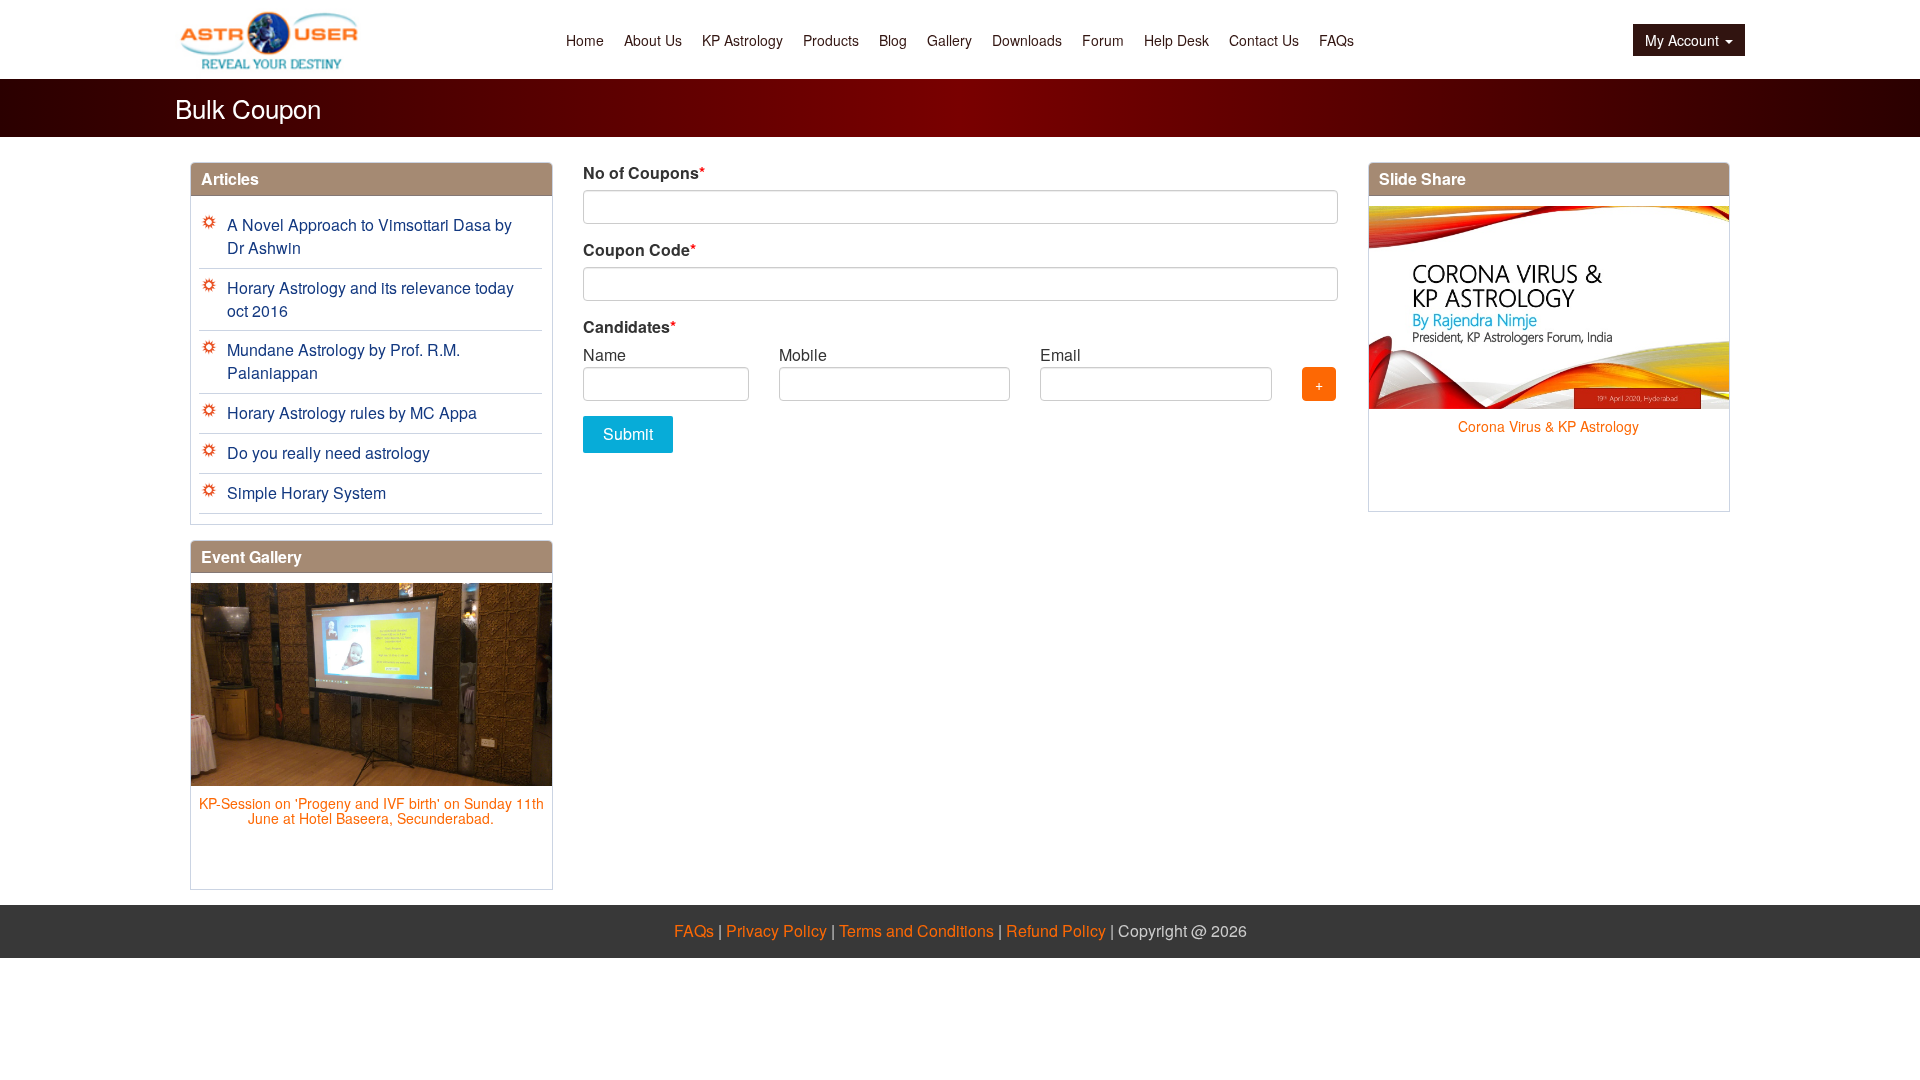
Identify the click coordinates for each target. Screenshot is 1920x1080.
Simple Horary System (306, 492)
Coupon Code (639, 250)
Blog (893, 40)
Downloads (1027, 40)
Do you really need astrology (328, 452)
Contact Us (1264, 40)
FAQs (1336, 40)
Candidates (629, 327)
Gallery (949, 40)
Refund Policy (1056, 930)
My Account (1682, 40)
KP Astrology (742, 40)
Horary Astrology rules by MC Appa (352, 412)
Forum (1103, 40)
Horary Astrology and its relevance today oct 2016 (370, 299)
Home (585, 40)
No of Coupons (644, 173)
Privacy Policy (776, 930)
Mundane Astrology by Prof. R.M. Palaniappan (343, 361)
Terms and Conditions (916, 930)
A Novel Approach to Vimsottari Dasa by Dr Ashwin (369, 236)
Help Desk (1176, 40)
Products (831, 40)
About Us (653, 40)
